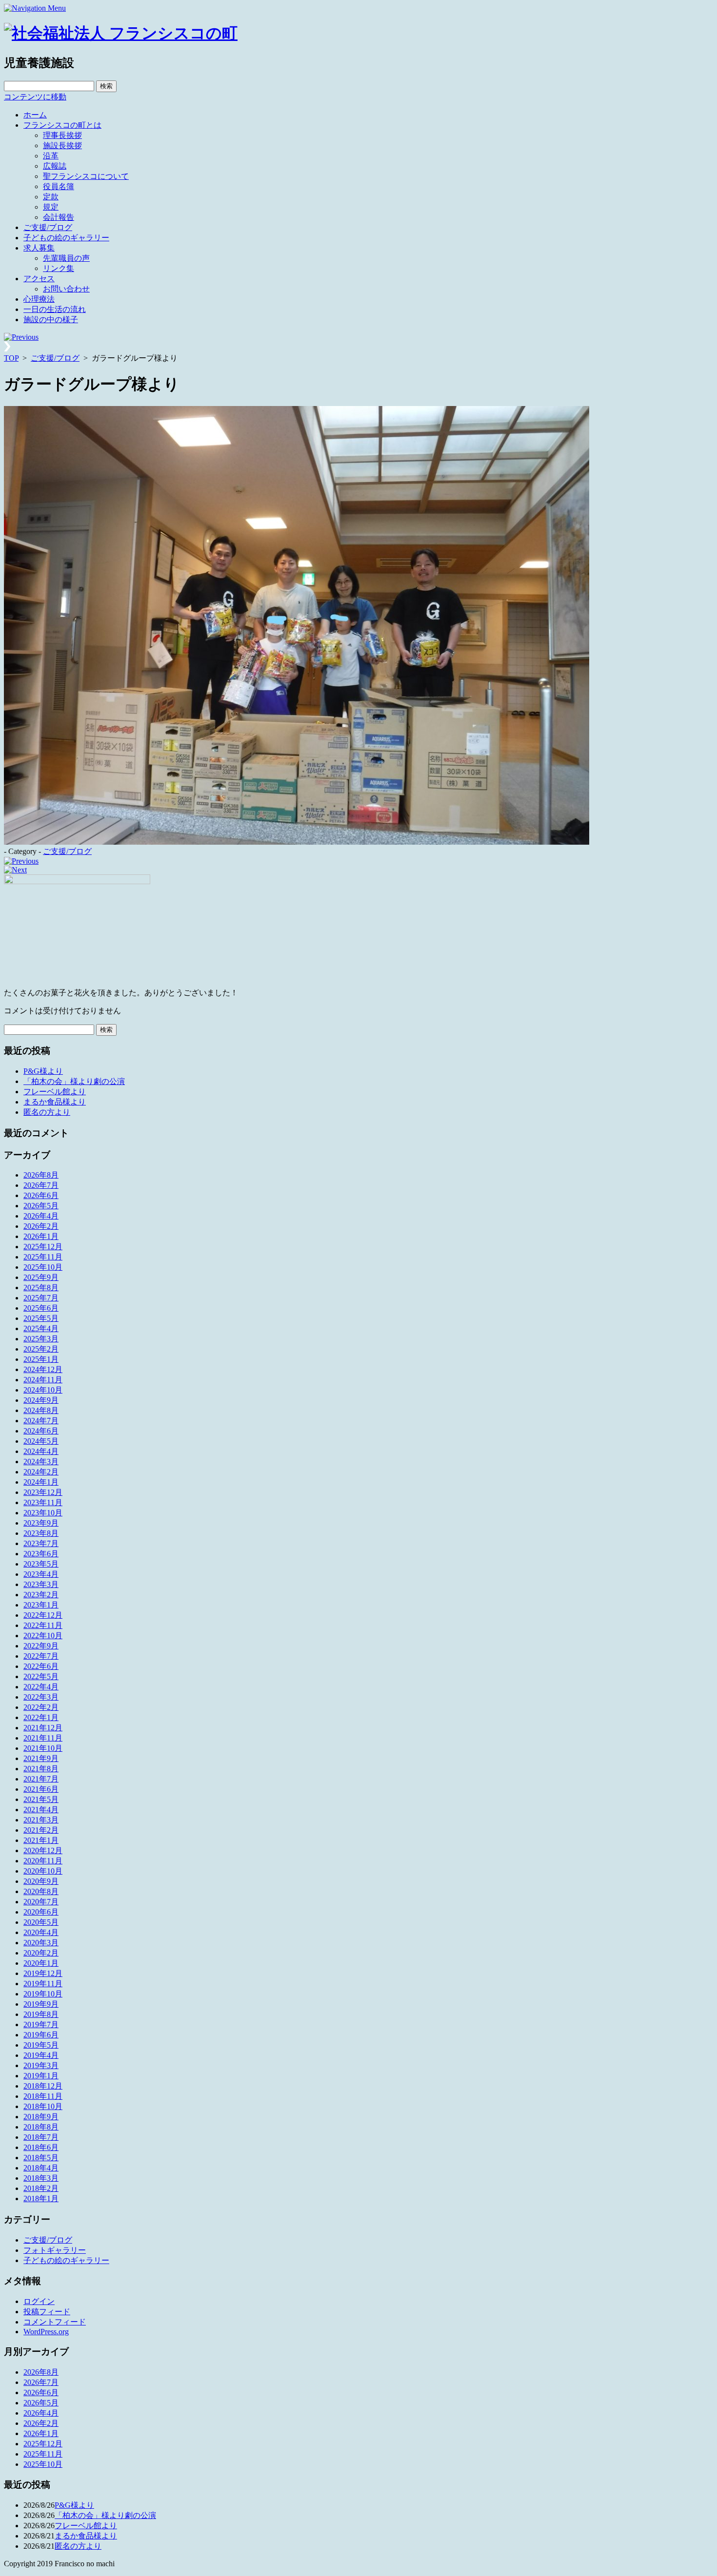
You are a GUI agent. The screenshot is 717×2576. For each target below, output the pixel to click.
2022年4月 (41, 1687)
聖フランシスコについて (86, 176)
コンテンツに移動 (35, 97)
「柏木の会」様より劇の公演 (74, 1081)
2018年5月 (41, 2158)
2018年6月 (41, 2147)
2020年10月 (43, 1871)
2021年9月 (41, 1758)
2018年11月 (43, 2096)
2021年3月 (41, 1820)
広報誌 (55, 166)
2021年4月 (41, 1810)
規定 (51, 207)
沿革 (51, 156)
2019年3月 (41, 2065)
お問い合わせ (66, 289)
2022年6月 (41, 1666)
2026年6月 (41, 1195)
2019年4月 (41, 2055)
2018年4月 (41, 2168)
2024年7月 (41, 1421)
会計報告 (59, 217)
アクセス (39, 279)
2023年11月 (43, 1502)
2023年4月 (41, 1574)
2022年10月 (43, 1636)
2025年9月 (41, 1277)
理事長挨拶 (62, 135)
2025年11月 (43, 1257)
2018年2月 (41, 2188)
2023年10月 (43, 1513)
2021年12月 (43, 1728)
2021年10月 (43, 1748)
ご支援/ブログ (48, 227)
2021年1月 (41, 1840)
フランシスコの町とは (62, 125)
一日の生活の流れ (55, 309)
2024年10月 (43, 1390)
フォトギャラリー (55, 2250)
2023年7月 (41, 1543)
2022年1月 (41, 1717)
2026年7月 (41, 1185)
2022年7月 (41, 1656)
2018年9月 (41, 2117)
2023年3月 (41, 1584)
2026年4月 (41, 1216)
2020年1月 (41, 1963)
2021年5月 (41, 1799)
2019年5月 (41, 2045)
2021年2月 (41, 1830)
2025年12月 (43, 1247)
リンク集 (59, 268)
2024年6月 (41, 1431)
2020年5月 (41, 1922)
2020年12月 (43, 1850)
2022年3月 (41, 1697)
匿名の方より (47, 1112)
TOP (11, 358)
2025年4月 (41, 1328)
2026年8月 (41, 1175)
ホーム (35, 115)
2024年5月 (41, 1441)
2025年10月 (43, 1267)
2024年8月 (41, 1410)
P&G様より (43, 1071)
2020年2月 (41, 1953)
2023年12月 (43, 1492)
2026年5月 (41, 1206)
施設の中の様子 (51, 320)
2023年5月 (41, 1564)
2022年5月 (41, 1676)
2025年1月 (41, 1359)
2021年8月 (41, 1769)
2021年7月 (41, 1779)
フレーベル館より (55, 1092)
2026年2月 (41, 1226)
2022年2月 (41, 1707)
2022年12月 (43, 1615)
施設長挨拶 (62, 145)
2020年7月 (41, 1902)
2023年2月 (41, 1595)
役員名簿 (59, 186)
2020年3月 (41, 1943)
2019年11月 (43, 1984)
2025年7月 (41, 1298)
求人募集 (39, 248)
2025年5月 (41, 1318)
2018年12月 (43, 2086)
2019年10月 (43, 1994)
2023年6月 (41, 1554)
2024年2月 (41, 1472)
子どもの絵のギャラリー (66, 238)
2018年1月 (41, 2198)
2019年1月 (41, 2076)
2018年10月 (43, 2106)
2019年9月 (41, 2004)
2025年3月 (41, 1339)
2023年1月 (41, 1605)
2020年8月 (41, 1891)
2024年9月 (41, 1400)
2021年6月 (41, 1789)
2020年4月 (41, 1932)
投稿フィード (47, 2312)
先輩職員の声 (66, 258)
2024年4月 (41, 1451)
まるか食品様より (55, 1102)
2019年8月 (41, 2014)
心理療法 (39, 299)
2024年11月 (43, 1380)
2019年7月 (41, 2024)
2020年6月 (41, 1912)
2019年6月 (41, 2035)
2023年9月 (41, 1523)
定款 (51, 197)
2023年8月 (41, 1533)
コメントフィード (55, 2322)
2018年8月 (41, 2127)
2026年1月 (41, 1236)
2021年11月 (43, 1738)
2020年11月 (43, 1861)
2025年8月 (41, 1288)
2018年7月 (41, 2137)
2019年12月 (43, 1973)
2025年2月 (41, 1349)
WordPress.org (46, 2332)
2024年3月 (41, 1462)
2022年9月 (41, 1646)
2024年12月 (43, 1369)
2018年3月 (41, 2178)
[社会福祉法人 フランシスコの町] (121, 33)
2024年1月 (41, 1482)
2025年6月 (41, 1308)
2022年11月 (43, 1625)
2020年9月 (41, 1881)
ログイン (39, 2301)
